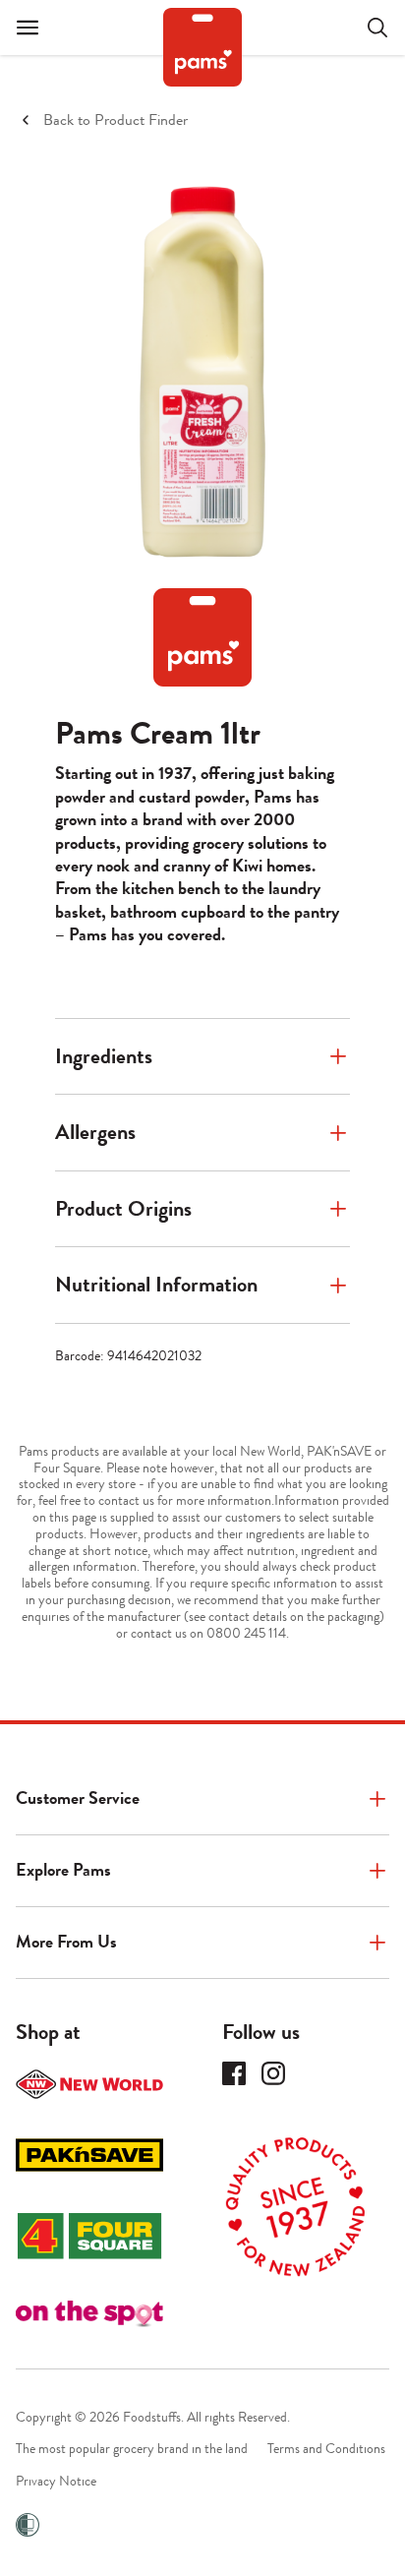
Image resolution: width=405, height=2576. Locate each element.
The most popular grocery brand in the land (132, 2449)
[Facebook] (234, 2073)
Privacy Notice (56, 2481)
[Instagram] (273, 2073)
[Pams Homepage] (202, 47)
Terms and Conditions (326, 2449)
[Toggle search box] (366, 28)
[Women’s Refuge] (28, 2525)
